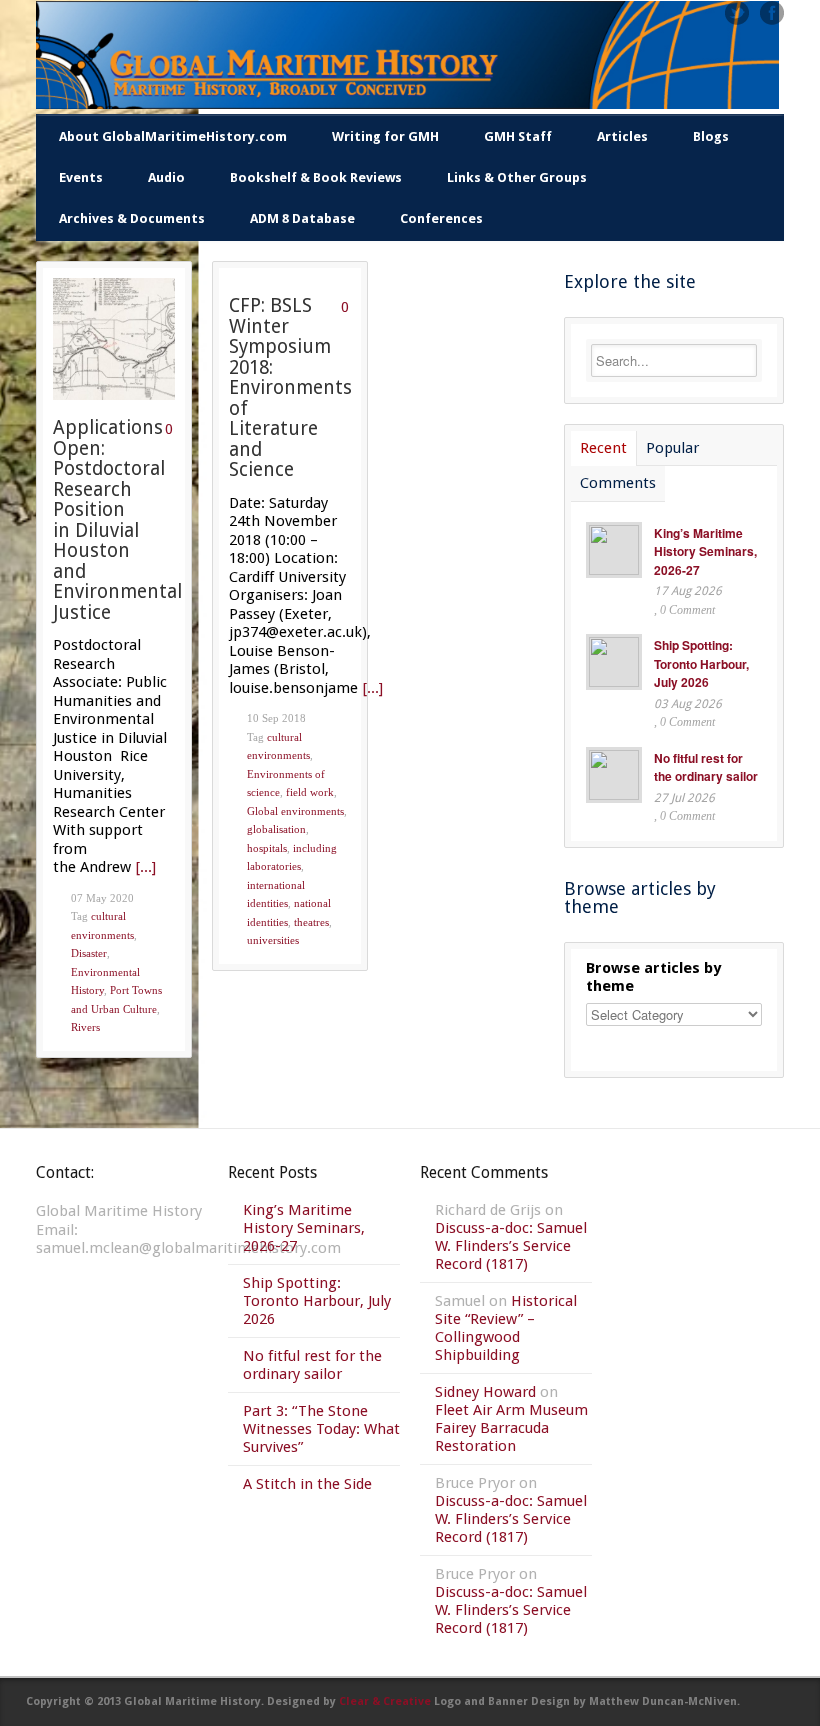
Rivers (85, 1027)
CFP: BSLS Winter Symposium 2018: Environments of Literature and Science (290, 387)
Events (81, 177)
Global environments (295, 811)
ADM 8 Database (302, 218)
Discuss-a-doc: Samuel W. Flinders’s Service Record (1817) (511, 1246)
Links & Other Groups (517, 177)
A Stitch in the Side (307, 1484)
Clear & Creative (385, 1701)
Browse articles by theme (653, 977)
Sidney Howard (485, 1392)
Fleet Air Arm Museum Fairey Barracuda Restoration (511, 1428)
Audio (166, 177)
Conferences (441, 218)
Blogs (711, 136)
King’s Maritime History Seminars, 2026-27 (705, 551)
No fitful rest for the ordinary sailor (706, 767)
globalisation (276, 829)
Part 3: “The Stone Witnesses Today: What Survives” (321, 1429)
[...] (146, 867)
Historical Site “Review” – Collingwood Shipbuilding (506, 1328)
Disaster (89, 953)
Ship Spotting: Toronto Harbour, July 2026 (701, 663)
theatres (311, 922)
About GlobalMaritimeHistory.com (173, 136)
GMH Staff (518, 136)
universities (273, 940)
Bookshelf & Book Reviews (316, 177)
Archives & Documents (132, 218)
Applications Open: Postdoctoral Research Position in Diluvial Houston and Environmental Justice (117, 520)
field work (310, 792)
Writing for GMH (385, 136)
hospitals (267, 848)
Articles (622, 136)
